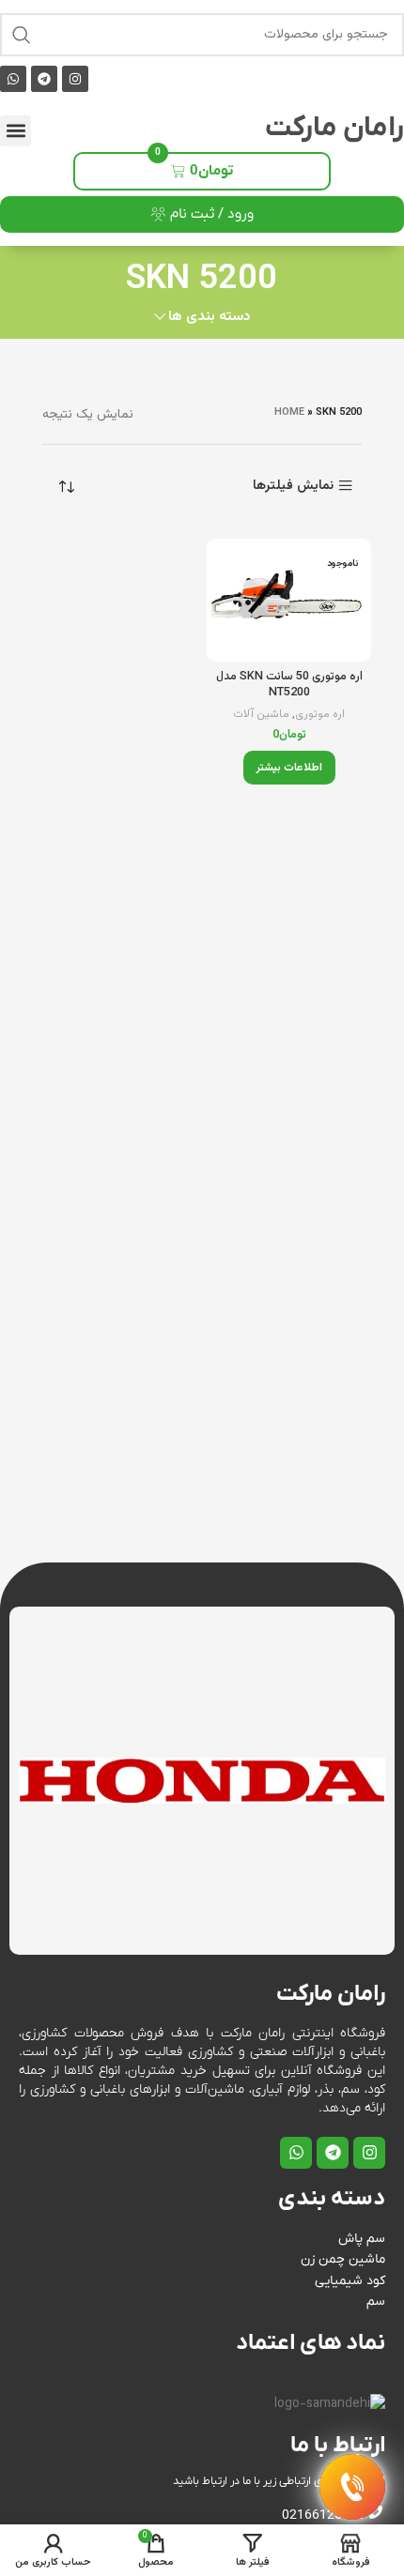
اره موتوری (320, 715)
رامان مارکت (334, 128)
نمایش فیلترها (293, 486)
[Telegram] (44, 79)
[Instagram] (75, 79)
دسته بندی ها (209, 317)
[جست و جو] (22, 35)
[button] (16, 131)
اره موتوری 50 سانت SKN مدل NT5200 (289, 685)
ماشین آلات (261, 715)
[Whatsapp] (13, 79)
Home (289, 412)
